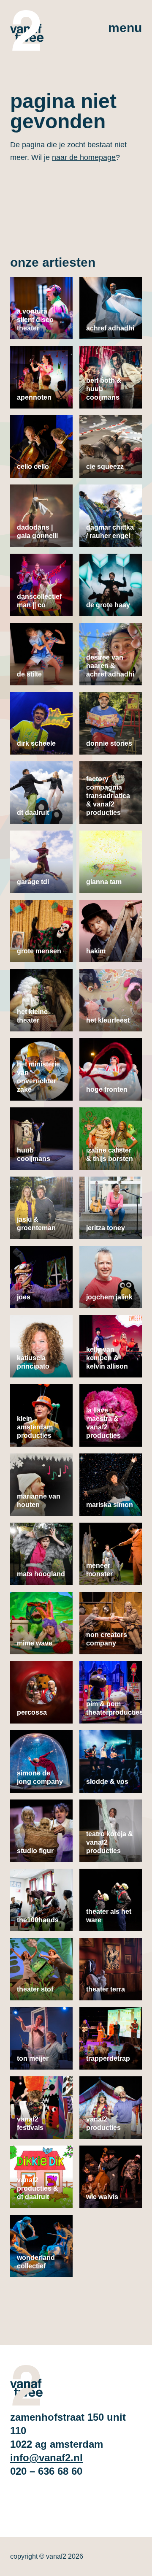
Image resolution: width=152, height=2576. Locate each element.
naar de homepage (84, 157)
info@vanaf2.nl (46, 2458)
